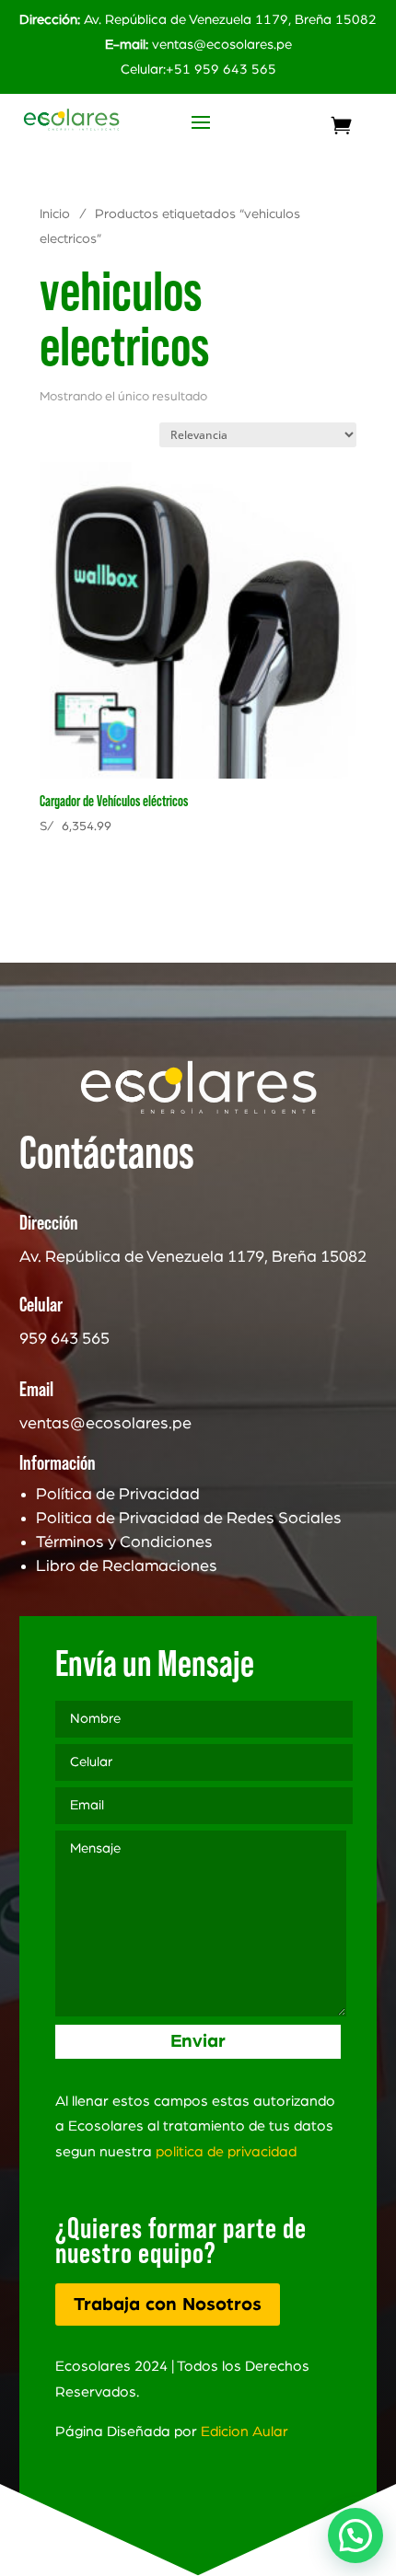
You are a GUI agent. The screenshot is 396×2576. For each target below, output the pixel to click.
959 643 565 (64, 1339)
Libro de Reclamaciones (127, 1566)
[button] (355, 2536)
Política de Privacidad (118, 1495)
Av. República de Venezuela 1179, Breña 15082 (198, 20)
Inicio (55, 214)
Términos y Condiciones (124, 1542)
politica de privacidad (226, 2152)
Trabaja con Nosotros (168, 2305)
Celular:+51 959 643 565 (198, 69)
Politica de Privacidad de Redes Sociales (189, 1519)
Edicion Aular (245, 2432)
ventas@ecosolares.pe (222, 45)
